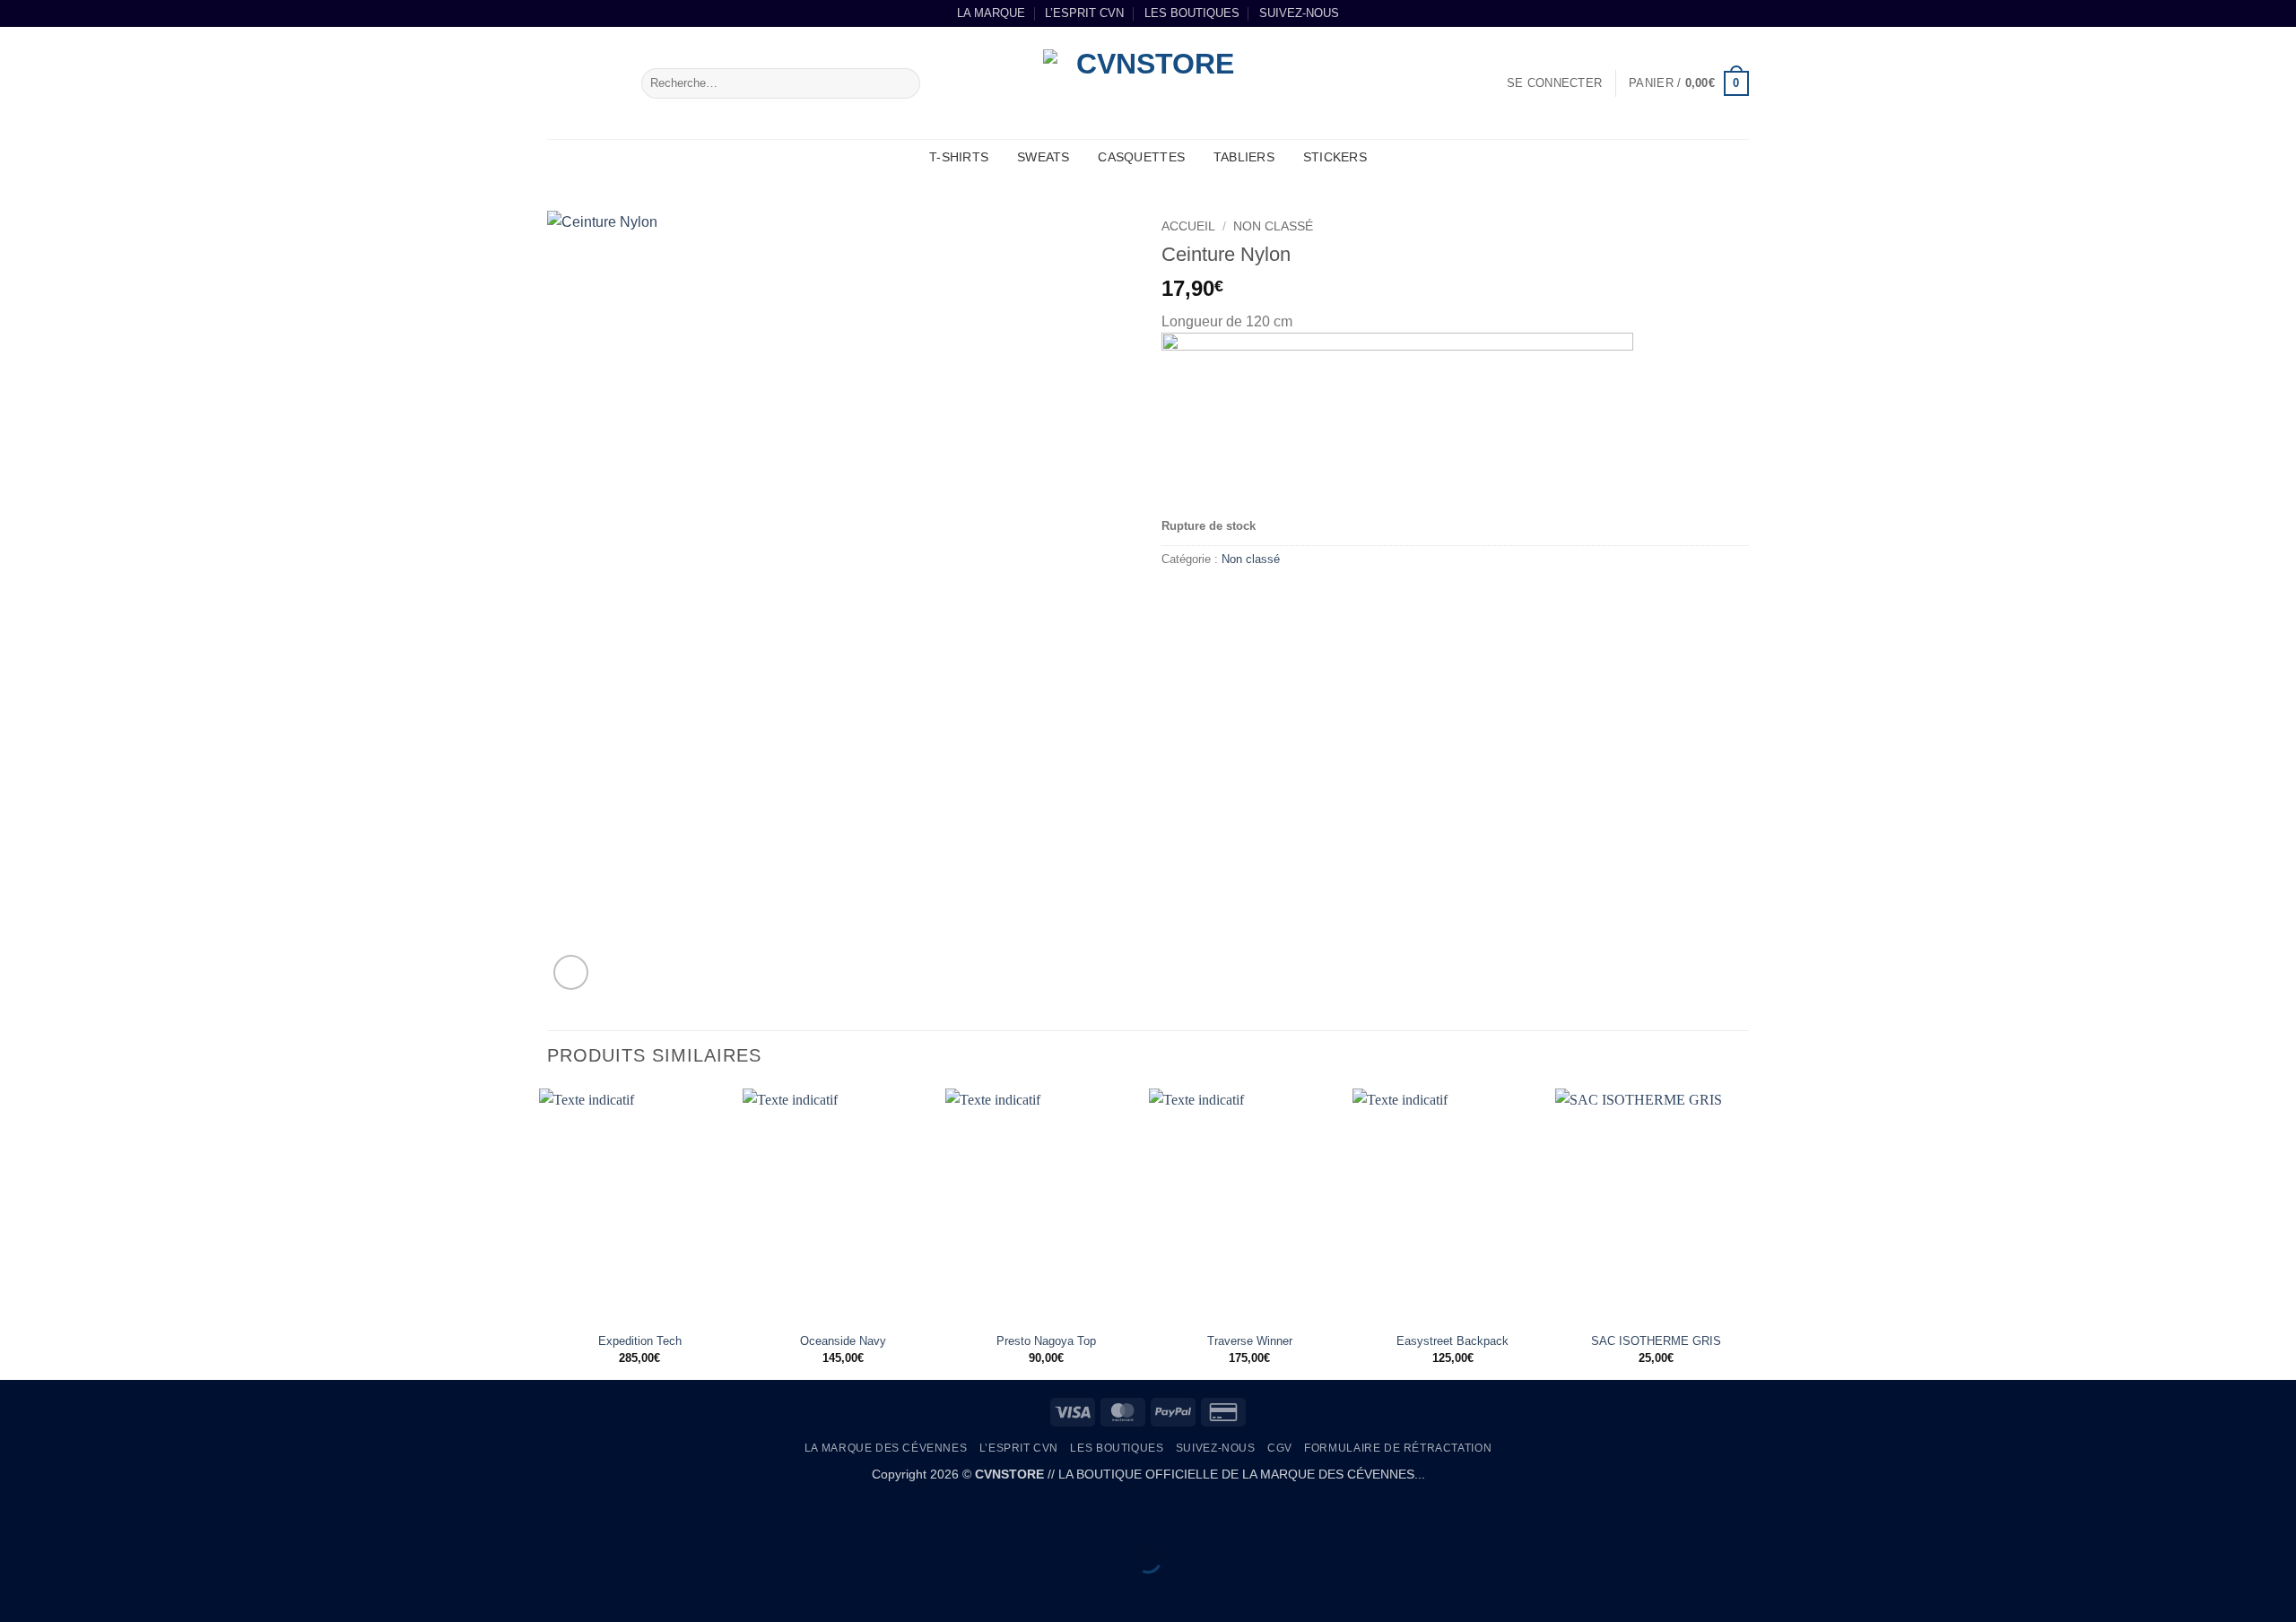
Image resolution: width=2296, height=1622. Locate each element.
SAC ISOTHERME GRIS (1656, 1341)
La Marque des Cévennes (886, 1448)
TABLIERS (1244, 157)
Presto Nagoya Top (1046, 1341)
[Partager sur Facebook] (1178, 599)
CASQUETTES (1141, 157)
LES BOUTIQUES (1192, 13)
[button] (1554, 83)
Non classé (1273, 226)
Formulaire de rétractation (1398, 1448)
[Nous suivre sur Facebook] (1723, 13)
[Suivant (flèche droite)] (70, 1591)
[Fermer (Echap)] (175, 1516)
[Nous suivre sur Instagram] (1740, 13)
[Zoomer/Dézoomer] (17, 1516)
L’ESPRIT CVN (1084, 13)
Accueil (1188, 226)
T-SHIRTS (959, 157)
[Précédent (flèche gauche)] (17, 1591)
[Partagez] (122, 1516)
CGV (1280, 1448)
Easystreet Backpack (1452, 1341)
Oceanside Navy (843, 1341)
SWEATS (1044, 157)
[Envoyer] (904, 83)
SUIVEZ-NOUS (1299, 13)
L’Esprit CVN (1019, 1448)
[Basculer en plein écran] (70, 1516)
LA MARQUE (991, 13)
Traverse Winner (1250, 1341)
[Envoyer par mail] (1210, 599)
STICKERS (1335, 157)
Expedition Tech (640, 1341)
